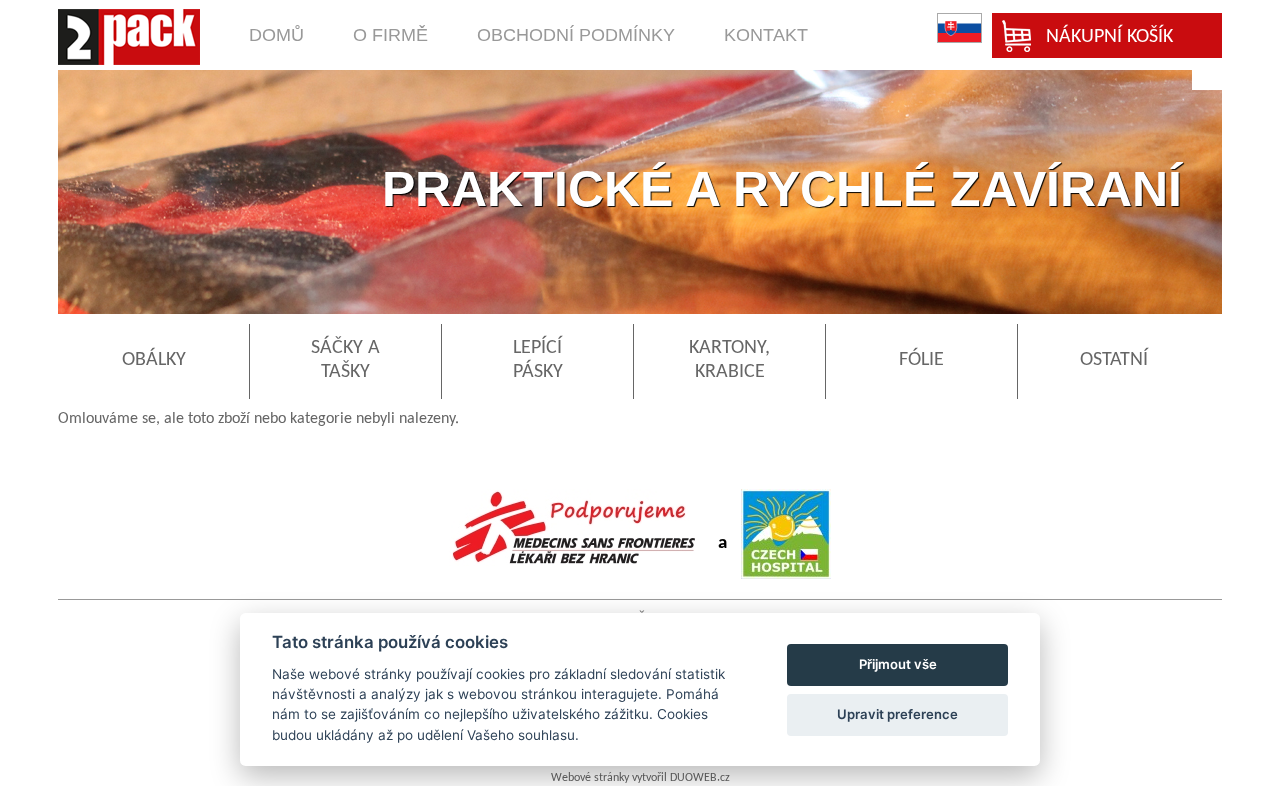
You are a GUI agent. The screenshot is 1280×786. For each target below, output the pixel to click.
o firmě (390, 35)
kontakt (766, 35)
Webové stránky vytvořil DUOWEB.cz (640, 778)
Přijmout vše (898, 664)
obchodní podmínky (576, 35)
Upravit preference (897, 714)
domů (276, 35)
